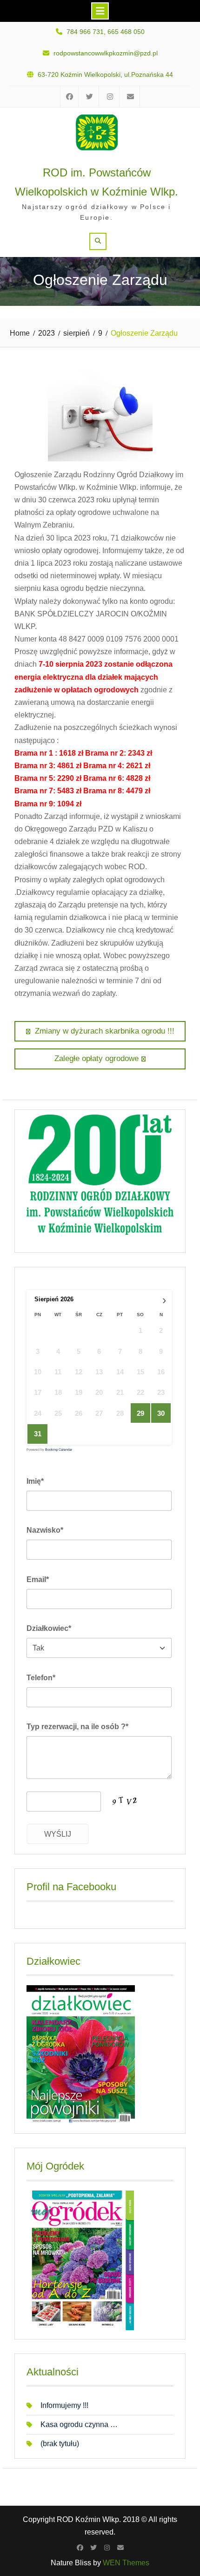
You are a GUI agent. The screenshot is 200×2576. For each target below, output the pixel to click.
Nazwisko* (45, 1530)
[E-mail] (120, 2548)
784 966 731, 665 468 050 (106, 32)
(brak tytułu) (60, 2444)
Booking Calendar (59, 1450)
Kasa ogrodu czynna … (79, 2424)
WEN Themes (126, 2563)
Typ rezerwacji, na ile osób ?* (77, 1727)
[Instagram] (107, 2548)
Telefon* (41, 1678)
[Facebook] (80, 2548)
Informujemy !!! (64, 2405)
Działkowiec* (49, 1628)
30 (161, 1413)
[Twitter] (93, 2548)
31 (38, 1434)
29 (140, 1413)
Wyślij (58, 1834)
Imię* (35, 1481)
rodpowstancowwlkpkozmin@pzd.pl (106, 53)
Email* (38, 1579)
